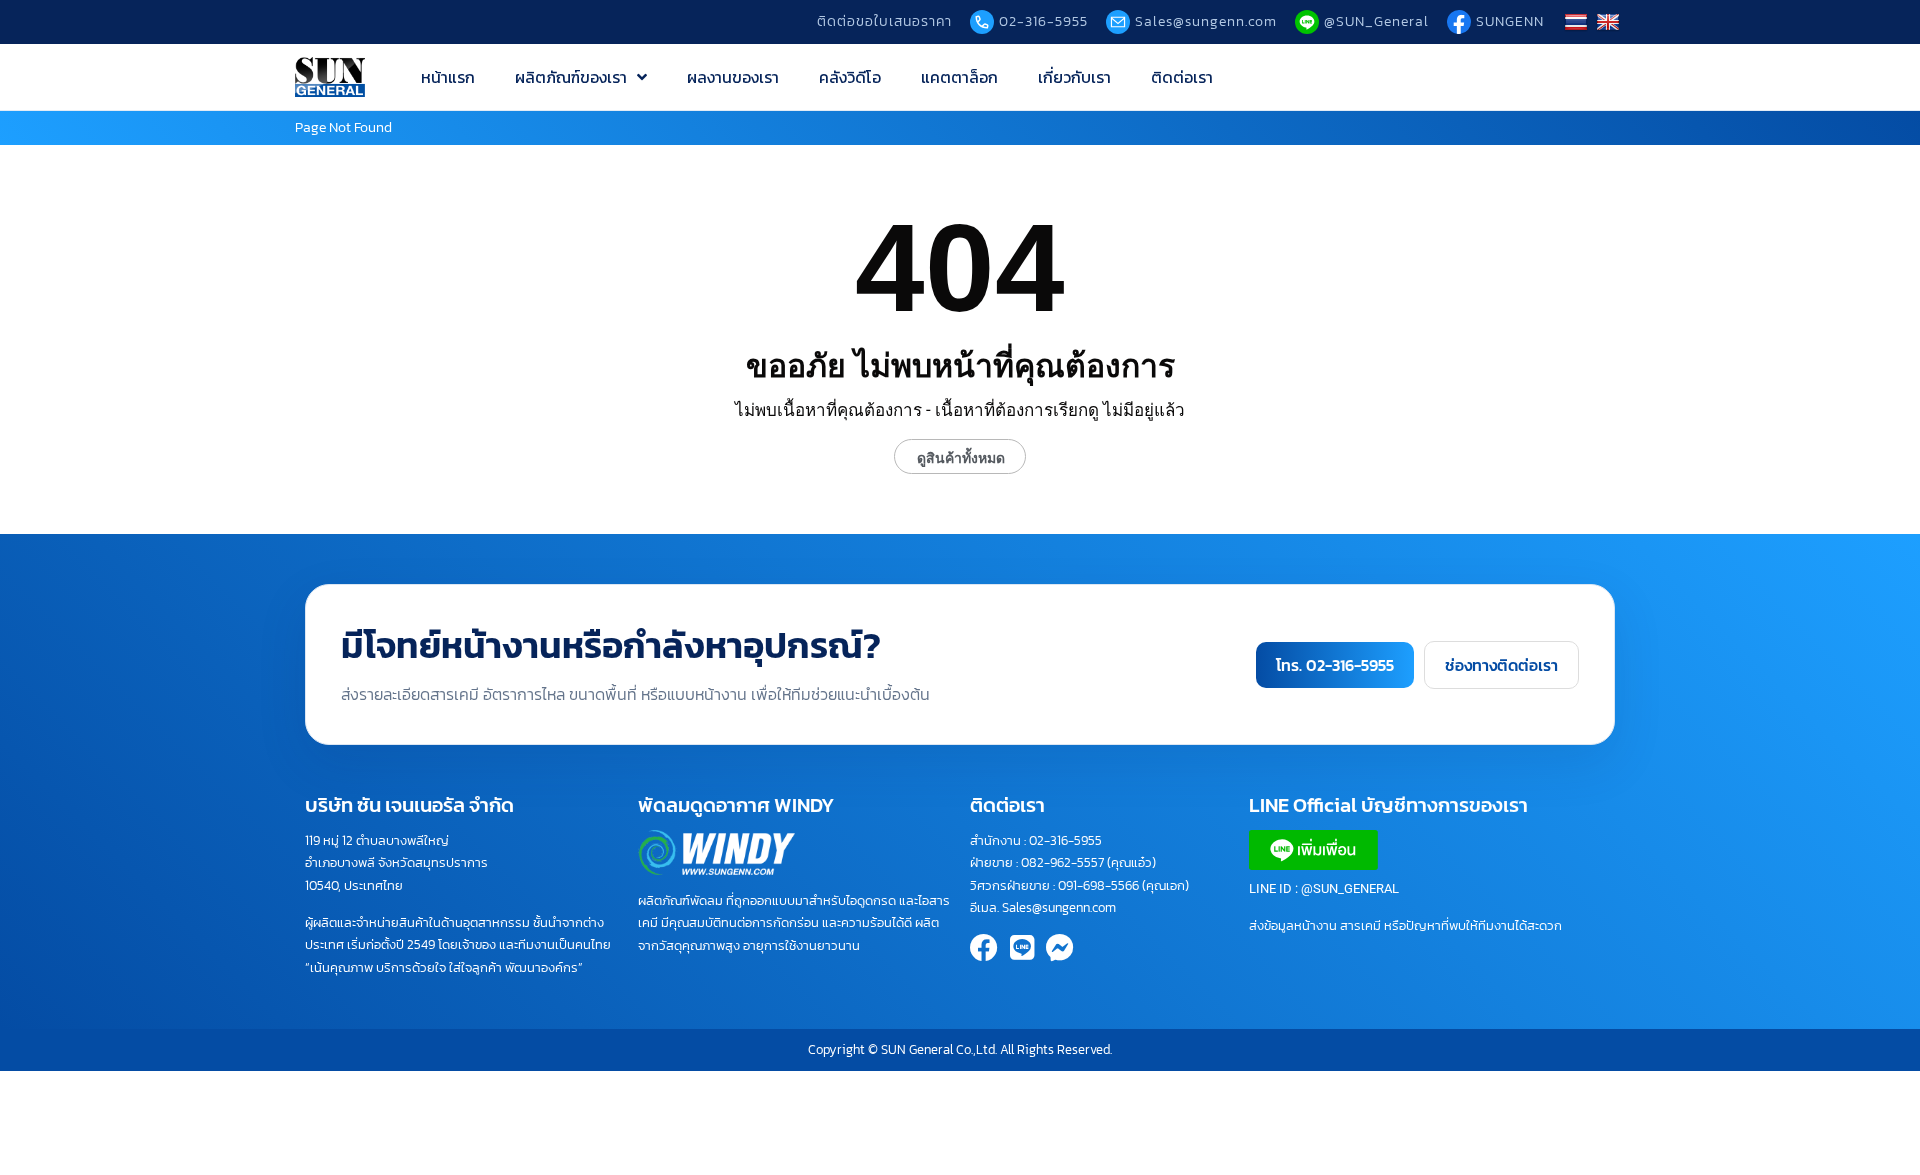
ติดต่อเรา (1182, 77)
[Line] (1022, 948)
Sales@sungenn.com (1059, 907)
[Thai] (1578, 21)
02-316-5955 (1065, 840)
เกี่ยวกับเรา (1074, 77)
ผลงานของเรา (733, 77)
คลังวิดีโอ (850, 77)
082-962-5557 (1062, 862)
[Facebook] (984, 948)
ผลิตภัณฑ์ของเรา (571, 77)
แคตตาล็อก (959, 77)
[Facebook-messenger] (1060, 948)
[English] (1610, 21)
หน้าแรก (448, 77)
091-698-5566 (1098, 885)
